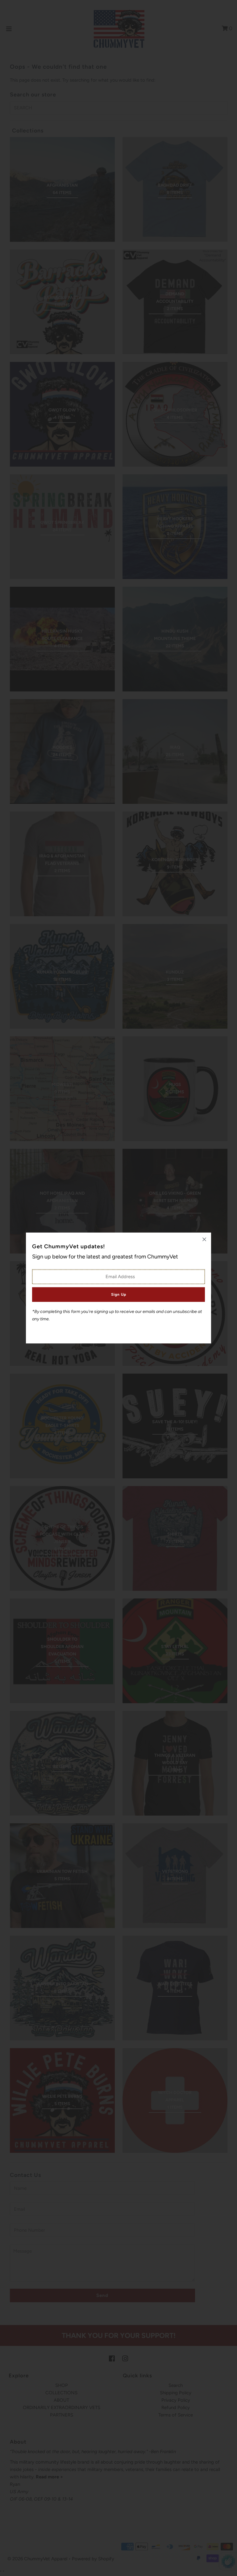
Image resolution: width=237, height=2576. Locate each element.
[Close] (204, 1239)
